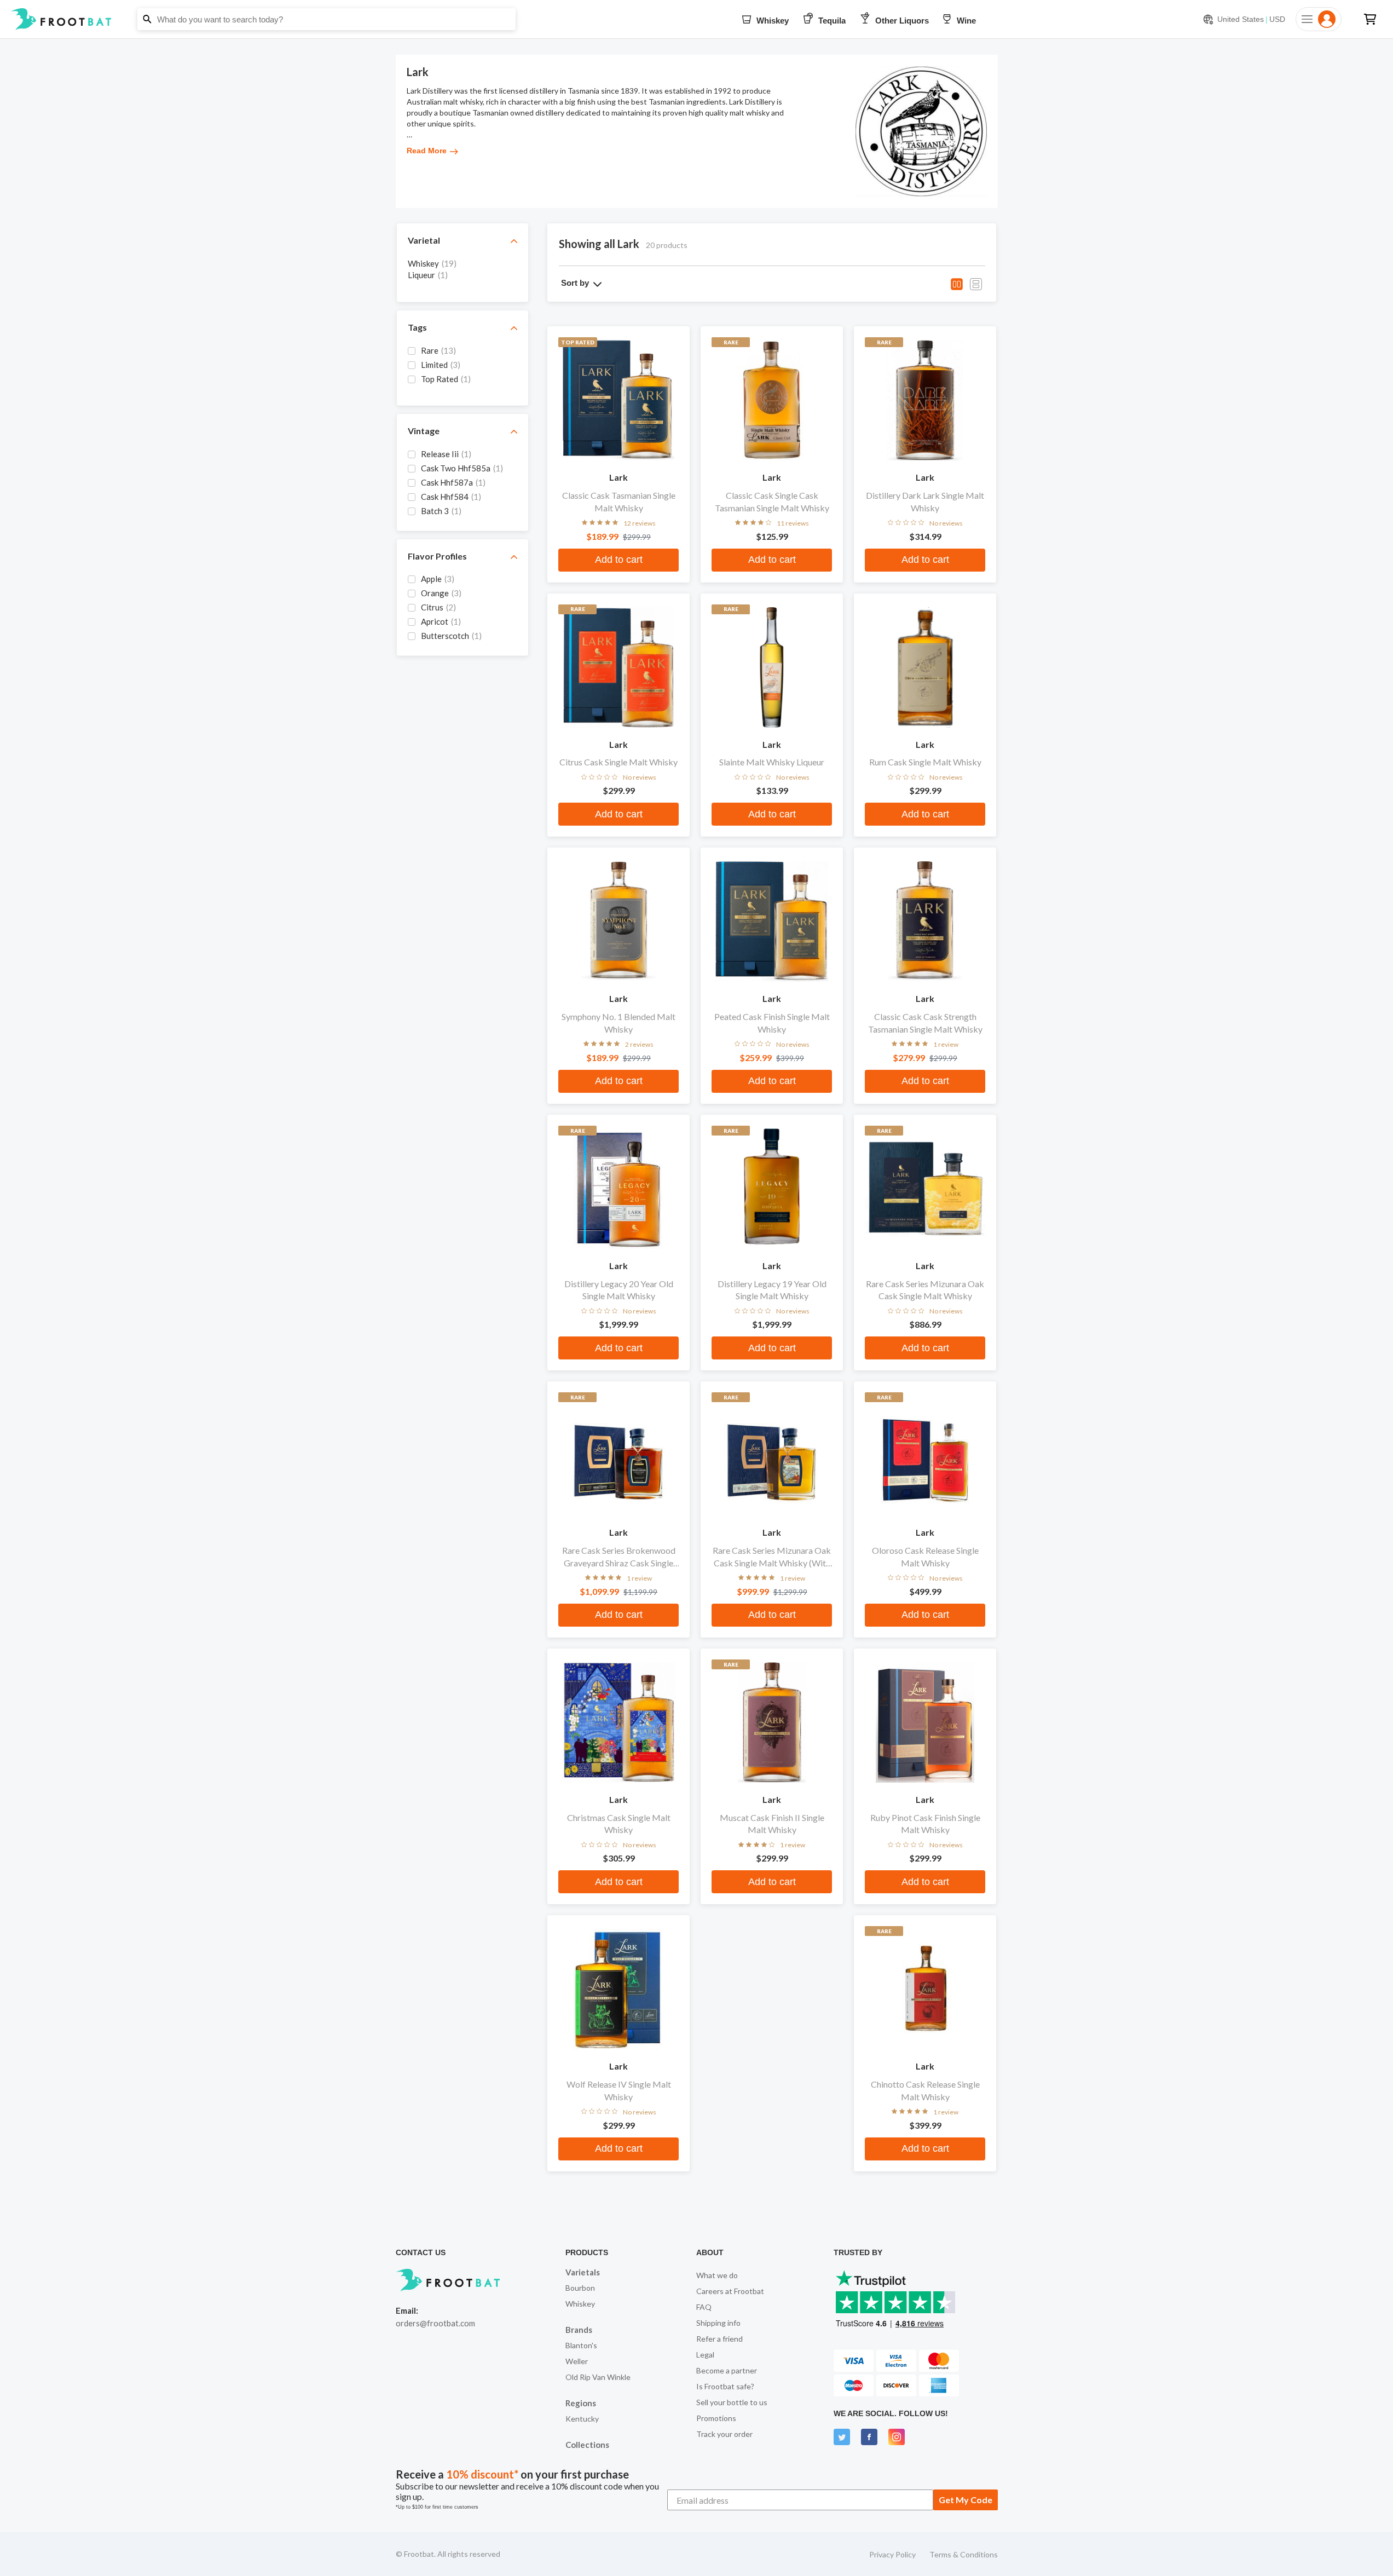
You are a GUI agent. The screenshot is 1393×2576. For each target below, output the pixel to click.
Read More (427, 151)
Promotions (716, 2418)
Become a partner (727, 2370)
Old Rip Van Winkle (598, 2377)
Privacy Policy (892, 2554)
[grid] (463, 274)
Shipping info (718, 2323)
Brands (579, 2330)
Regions (581, 2403)
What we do (717, 2275)
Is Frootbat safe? (725, 2386)
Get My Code (966, 2500)
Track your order (724, 2434)
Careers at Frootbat (730, 2291)
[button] (696, 19)
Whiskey (580, 2304)
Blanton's (581, 2345)
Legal (705, 2355)
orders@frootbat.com (435, 2323)
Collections (587, 2445)
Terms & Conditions (964, 2554)
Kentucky (582, 2419)
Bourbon (580, 2288)
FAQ (704, 2307)
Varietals (583, 2272)
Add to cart (619, 560)
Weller (577, 2361)
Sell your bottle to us (732, 2402)
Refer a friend (719, 2339)
